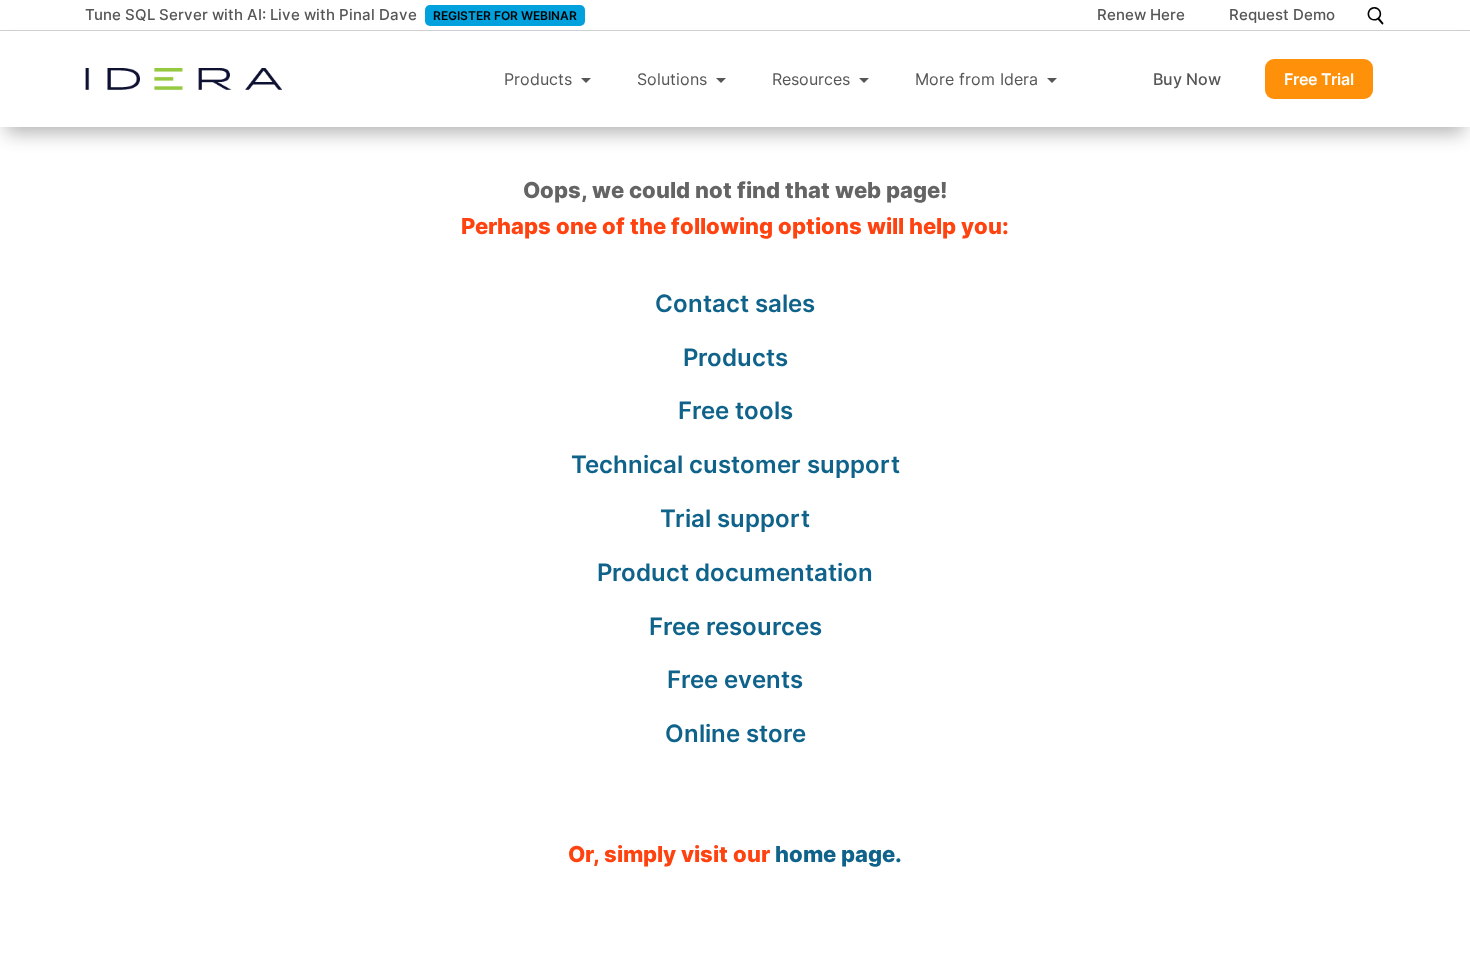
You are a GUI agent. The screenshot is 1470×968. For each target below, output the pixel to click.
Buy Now (1187, 79)
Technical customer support (735, 464)
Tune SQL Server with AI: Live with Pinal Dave (251, 14)
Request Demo (1282, 16)
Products (538, 79)
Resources (811, 79)
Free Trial (1319, 79)
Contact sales (735, 303)
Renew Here (1141, 16)
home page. (838, 854)
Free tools (735, 410)
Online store (735, 733)
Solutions (672, 79)
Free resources (735, 626)
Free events (735, 679)
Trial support (735, 518)
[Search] (1375, 15)
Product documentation (735, 572)
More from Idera (976, 79)
